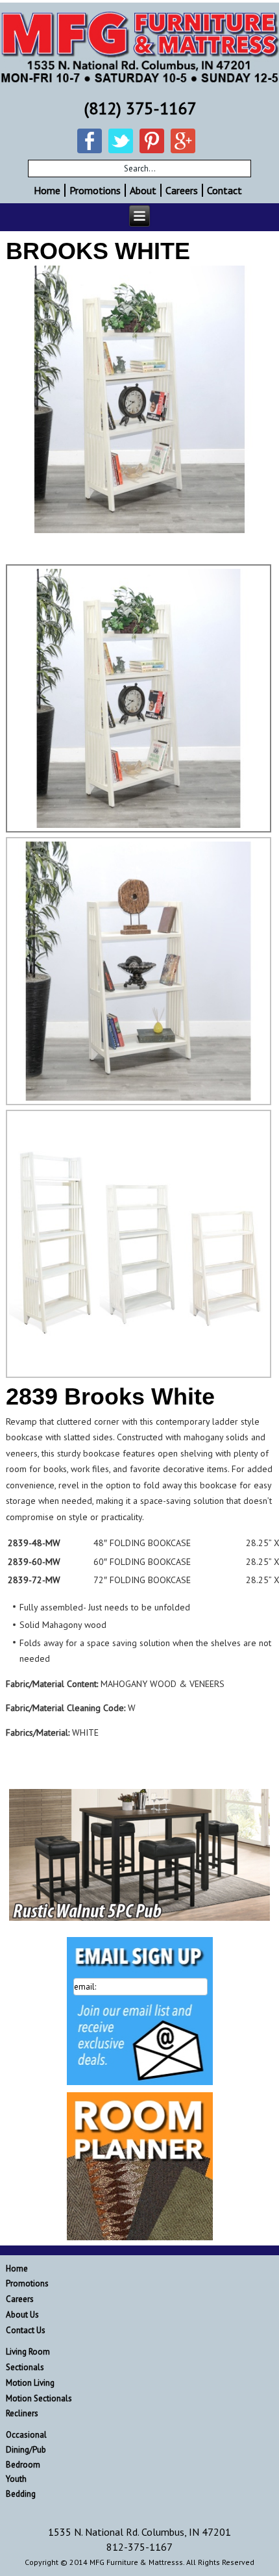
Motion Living (30, 2383)
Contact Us (26, 2330)
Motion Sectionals (39, 2398)
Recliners (22, 2413)
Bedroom (23, 2465)
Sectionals (25, 2367)
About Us (22, 2315)
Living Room (28, 2352)
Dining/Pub (26, 2450)
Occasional (26, 2435)
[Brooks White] (139, 399)
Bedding (21, 2494)
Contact (224, 190)
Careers (182, 190)
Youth (16, 2479)
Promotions (95, 190)
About (143, 190)
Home (47, 190)
